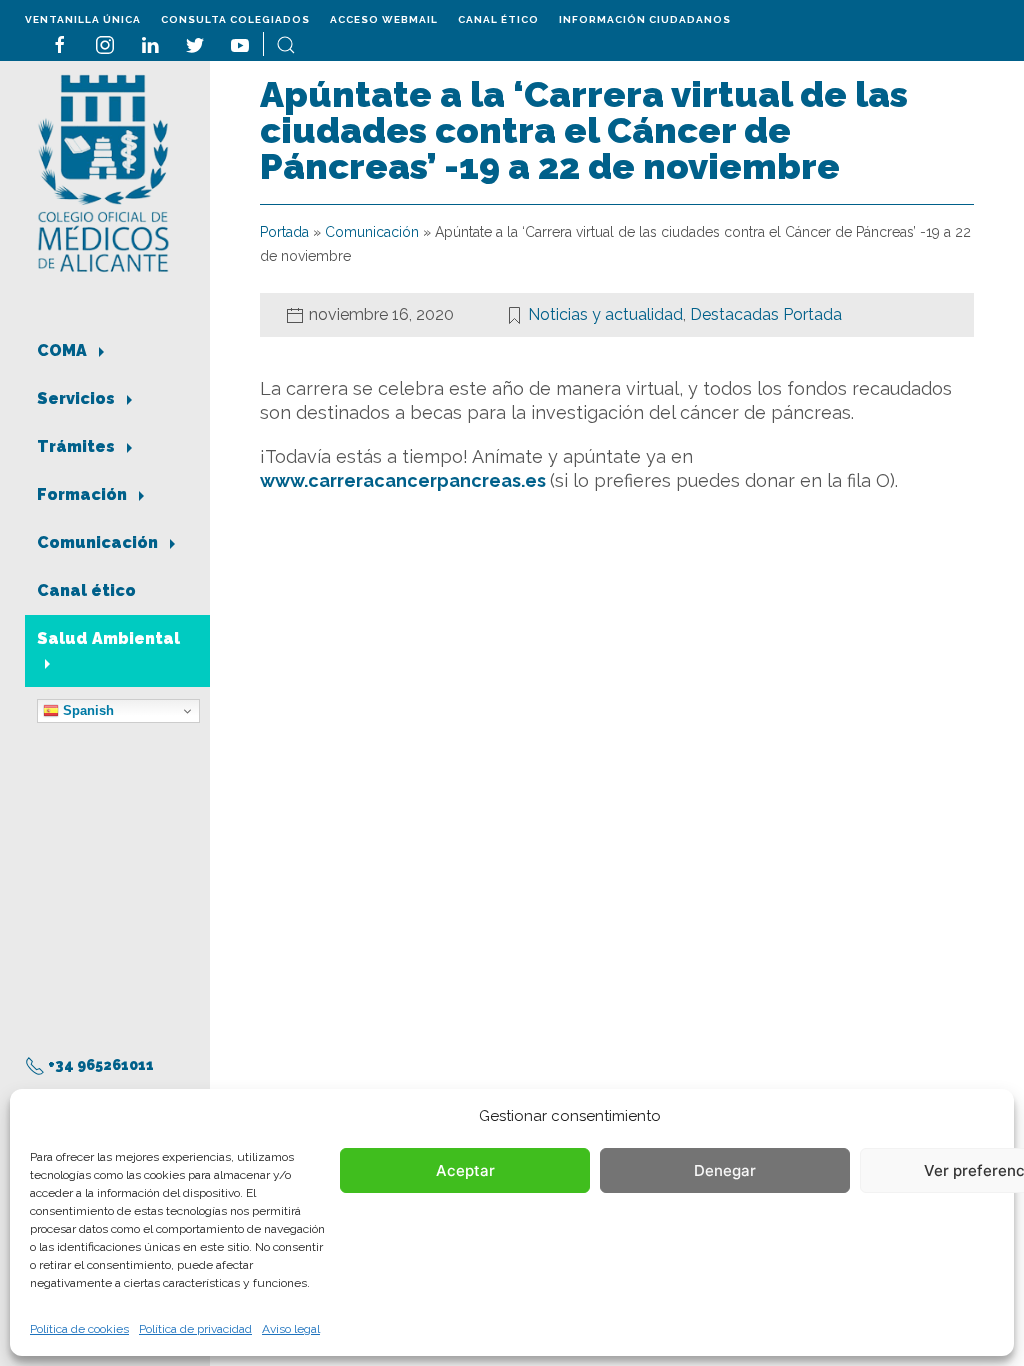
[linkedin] (150, 43)
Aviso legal (291, 1329)
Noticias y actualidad (605, 314)
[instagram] (105, 43)
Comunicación (99, 542)
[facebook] (60, 43)
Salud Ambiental (108, 638)
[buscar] (286, 43)
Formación (84, 494)
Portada (284, 232)
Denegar (725, 1170)
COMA (64, 350)
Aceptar (465, 1170)
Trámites (78, 446)
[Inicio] (103, 171)
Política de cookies (79, 1329)
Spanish (86, 710)
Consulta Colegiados (235, 19)
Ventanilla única (83, 19)
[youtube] (240, 43)
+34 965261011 (99, 1065)
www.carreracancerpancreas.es (405, 480)
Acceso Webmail (384, 19)
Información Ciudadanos (645, 19)
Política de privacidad (195, 1329)
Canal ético (498, 19)
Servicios (78, 398)
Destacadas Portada (766, 314)
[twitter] (195, 43)
